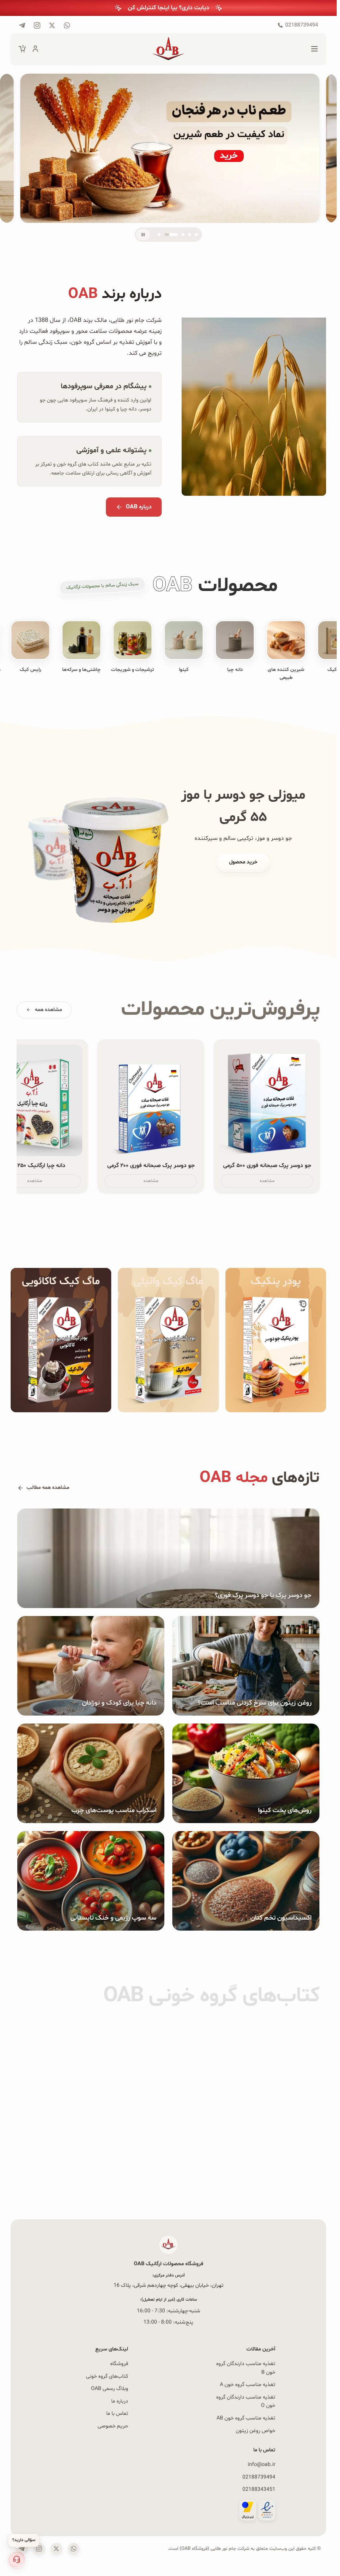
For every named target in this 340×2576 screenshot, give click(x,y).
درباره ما (120, 2401)
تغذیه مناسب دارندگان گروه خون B (246, 2368)
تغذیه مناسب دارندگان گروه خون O (246, 2401)
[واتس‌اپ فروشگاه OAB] (74, 2549)
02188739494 (259, 2477)
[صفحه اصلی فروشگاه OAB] (168, 49)
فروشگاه (119, 2364)
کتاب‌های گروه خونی (107, 2376)
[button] (17, 2559)
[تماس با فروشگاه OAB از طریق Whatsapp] (67, 25)
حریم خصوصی (113, 2426)
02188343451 (259, 2489)
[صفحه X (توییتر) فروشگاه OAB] (56, 2549)
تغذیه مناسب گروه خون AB (246, 2418)
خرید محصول (243, 868)
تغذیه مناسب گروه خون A (248, 2385)
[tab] (159, 235)
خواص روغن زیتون (255, 2431)
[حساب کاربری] (35, 49)
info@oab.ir (261, 2465)
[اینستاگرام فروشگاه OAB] (39, 2549)
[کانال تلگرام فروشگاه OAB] (22, 25)
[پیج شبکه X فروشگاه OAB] (52, 25)
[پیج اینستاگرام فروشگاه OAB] (37, 25)
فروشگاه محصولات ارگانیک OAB (169, 2264)
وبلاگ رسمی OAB (110, 2389)
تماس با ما (117, 2414)
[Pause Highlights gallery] (143, 235)
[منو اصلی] (314, 49)
